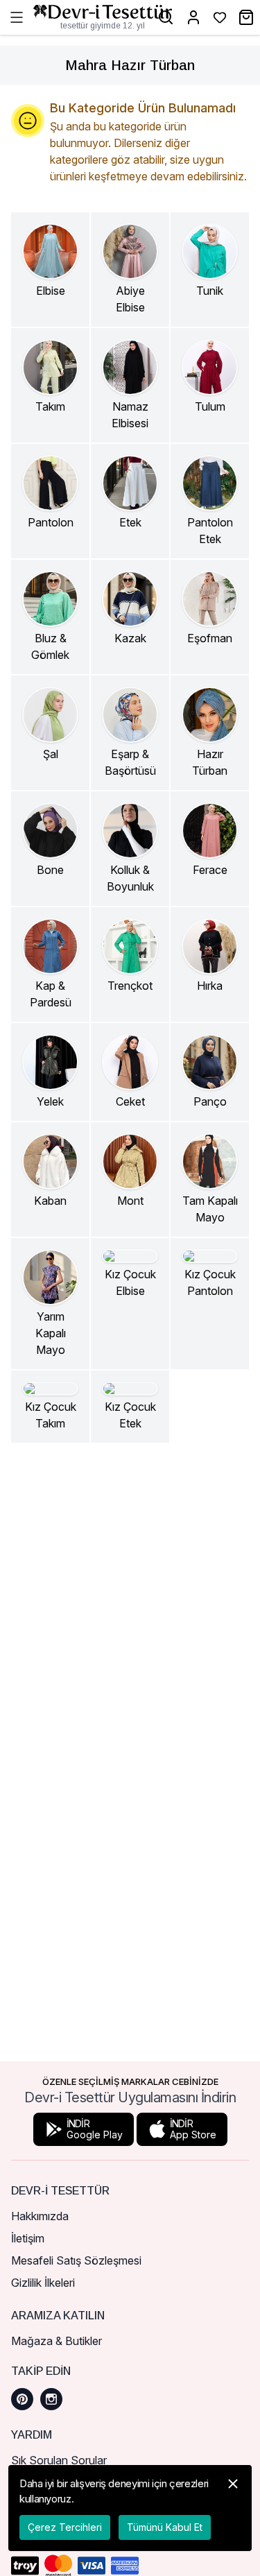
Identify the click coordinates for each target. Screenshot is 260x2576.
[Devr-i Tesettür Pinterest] (22, 2399)
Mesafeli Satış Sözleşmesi (76, 2260)
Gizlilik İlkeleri (43, 2283)
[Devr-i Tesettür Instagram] (51, 2399)
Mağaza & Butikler (57, 2341)
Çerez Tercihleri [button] (65, 2527)
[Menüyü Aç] (17, 17)
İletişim (28, 2238)
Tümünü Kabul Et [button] (165, 2527)
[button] (233, 2508)
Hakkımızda (40, 2216)
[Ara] (166, 17)
